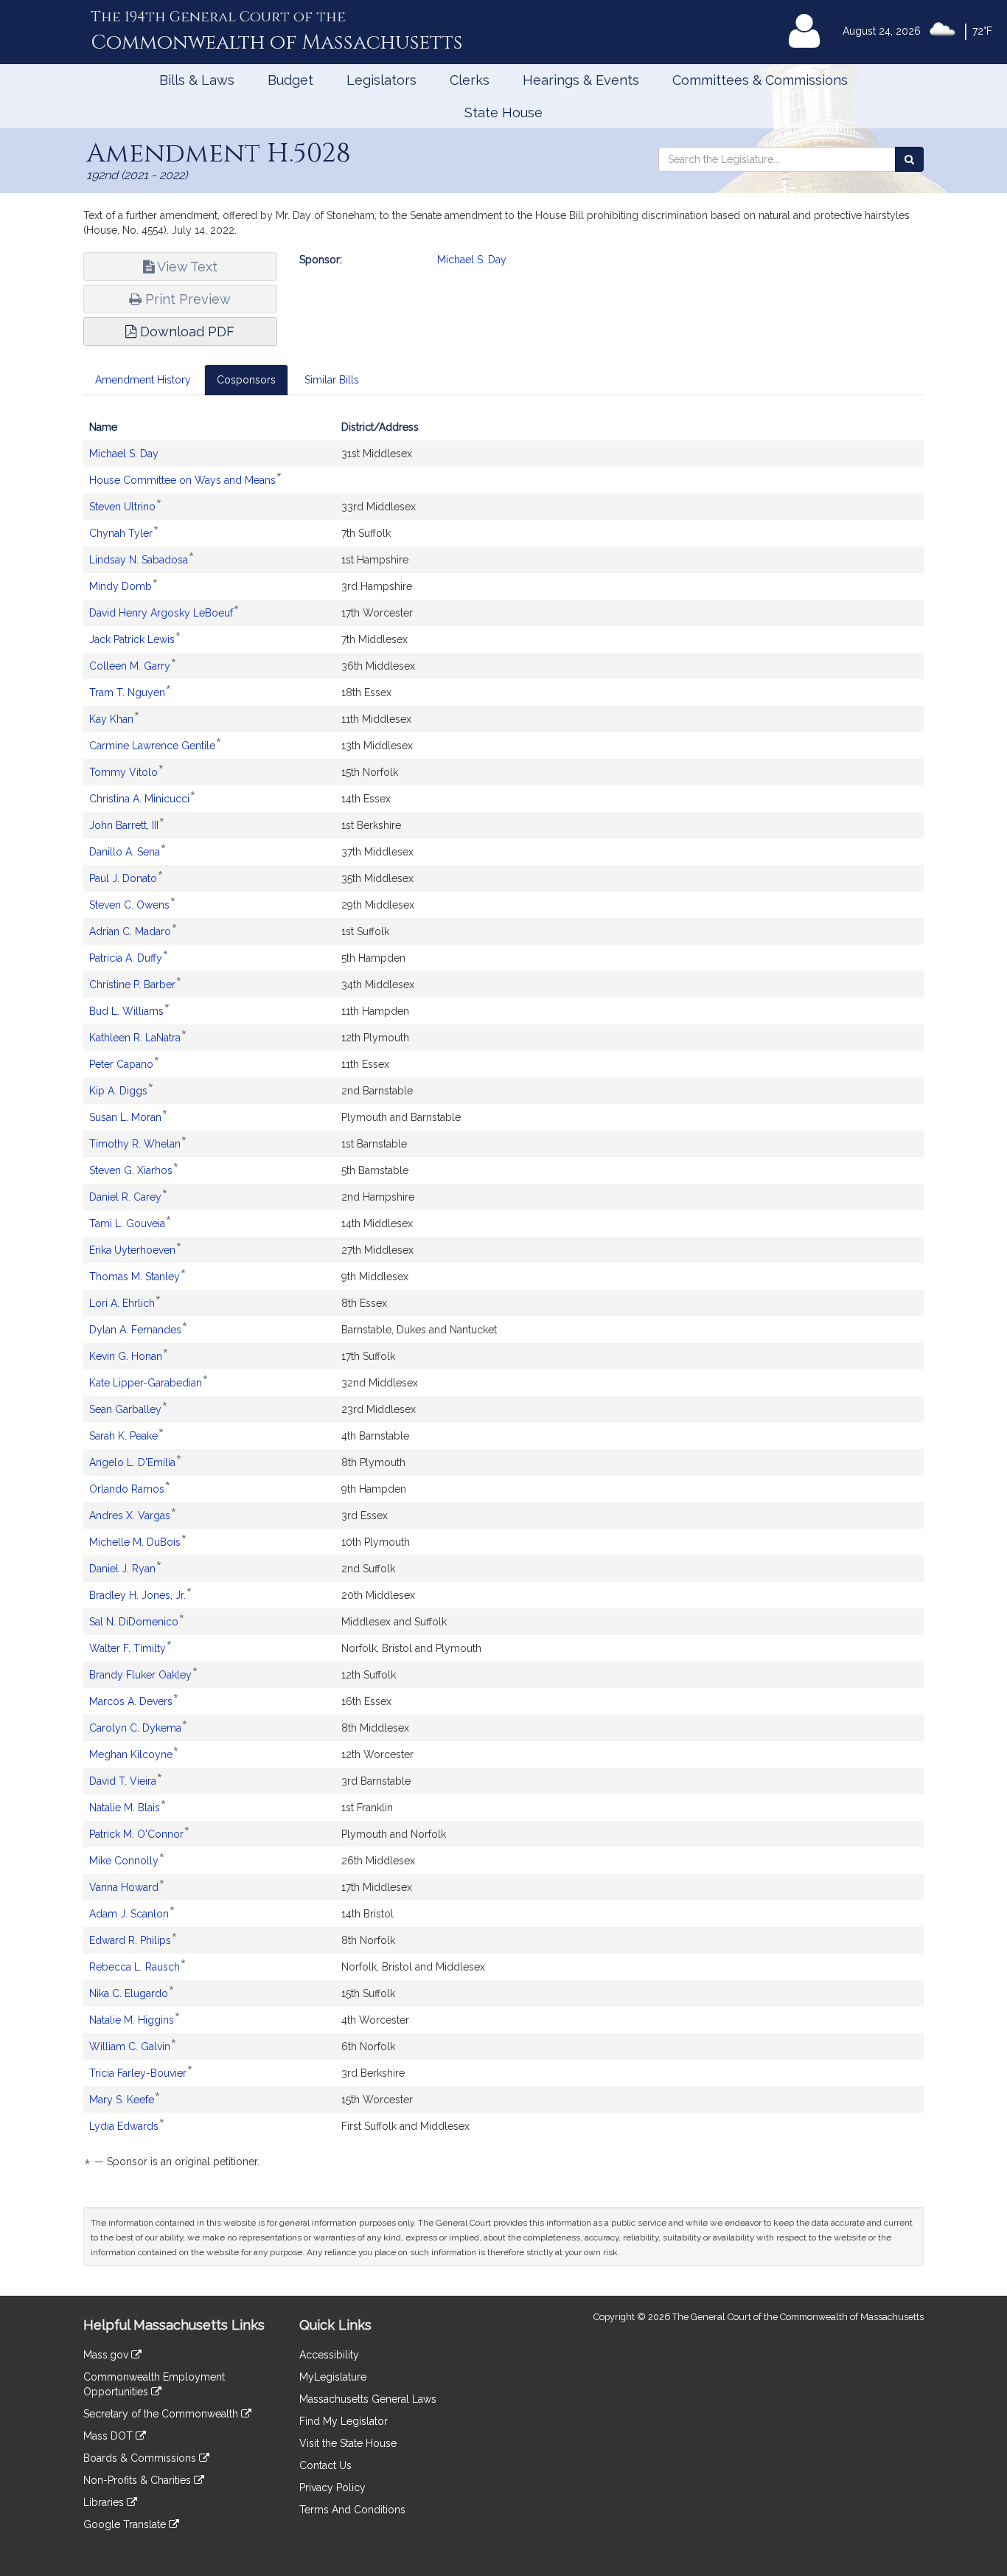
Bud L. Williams (126, 1011)
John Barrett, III (124, 825)
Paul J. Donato (123, 878)
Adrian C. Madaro (130, 931)
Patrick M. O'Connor (136, 1834)
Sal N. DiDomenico (134, 1622)
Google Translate (126, 2524)
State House (503, 112)
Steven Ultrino (122, 507)
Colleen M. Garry (130, 666)
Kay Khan (111, 719)
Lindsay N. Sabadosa (139, 560)
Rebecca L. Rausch (135, 1967)
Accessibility (329, 2355)
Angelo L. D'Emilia (132, 1462)
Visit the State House (348, 2443)
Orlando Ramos (127, 1489)
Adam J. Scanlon (129, 1914)
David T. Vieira (123, 1781)
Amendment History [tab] (143, 380)
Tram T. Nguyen (127, 692)
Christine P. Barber (132, 985)
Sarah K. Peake (123, 1436)
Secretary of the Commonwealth (162, 2414)
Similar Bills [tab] (332, 380)
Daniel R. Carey (125, 1197)
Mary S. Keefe (122, 2100)
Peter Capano (121, 1064)
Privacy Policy (332, 2488)
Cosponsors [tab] (246, 380)
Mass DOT (109, 2436)
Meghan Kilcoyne (131, 1754)
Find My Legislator (344, 2421)
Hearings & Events (581, 80)
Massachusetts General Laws (368, 2399)
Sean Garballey (125, 1409)
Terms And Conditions (352, 2510)
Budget (290, 80)
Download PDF (185, 331)
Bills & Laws (197, 80)
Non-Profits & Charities (139, 2480)
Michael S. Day (472, 260)
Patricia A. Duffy (126, 958)
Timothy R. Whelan (135, 1144)
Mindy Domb (121, 586)
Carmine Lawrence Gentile (152, 746)
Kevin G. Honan (126, 1356)
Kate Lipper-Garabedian (146, 1383)
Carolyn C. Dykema (135, 1728)
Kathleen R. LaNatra (135, 1038)
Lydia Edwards (124, 2126)
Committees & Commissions (760, 80)
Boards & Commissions (141, 2458)
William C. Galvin (130, 2046)
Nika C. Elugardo (129, 1993)
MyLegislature (333, 2377)
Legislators (381, 80)
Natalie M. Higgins (132, 2020)
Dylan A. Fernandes (135, 1330)
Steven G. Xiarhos (131, 1170)
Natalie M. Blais (125, 1808)
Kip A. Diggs (118, 1091)
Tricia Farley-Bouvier (138, 2073)
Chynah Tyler (121, 533)
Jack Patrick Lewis (132, 639)
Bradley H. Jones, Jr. (137, 1595)
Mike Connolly (124, 1861)
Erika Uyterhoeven (132, 1250)
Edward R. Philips (130, 1940)
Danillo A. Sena (125, 852)
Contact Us (325, 2465)
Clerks (470, 80)
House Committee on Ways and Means (182, 480)
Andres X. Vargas (130, 1516)
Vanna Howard (124, 1887)
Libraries (105, 2502)
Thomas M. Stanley (135, 1277)
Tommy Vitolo (123, 772)
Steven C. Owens (129, 905)
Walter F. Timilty (128, 1648)
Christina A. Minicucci (139, 799)
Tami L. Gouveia (127, 1223)
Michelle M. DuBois (135, 1542)
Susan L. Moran (125, 1117)
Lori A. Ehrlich (122, 1303)
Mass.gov (107, 2355)
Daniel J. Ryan (122, 1569)
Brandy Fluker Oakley (140, 1675)
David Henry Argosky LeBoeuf (161, 613)
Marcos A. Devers (131, 1701)
